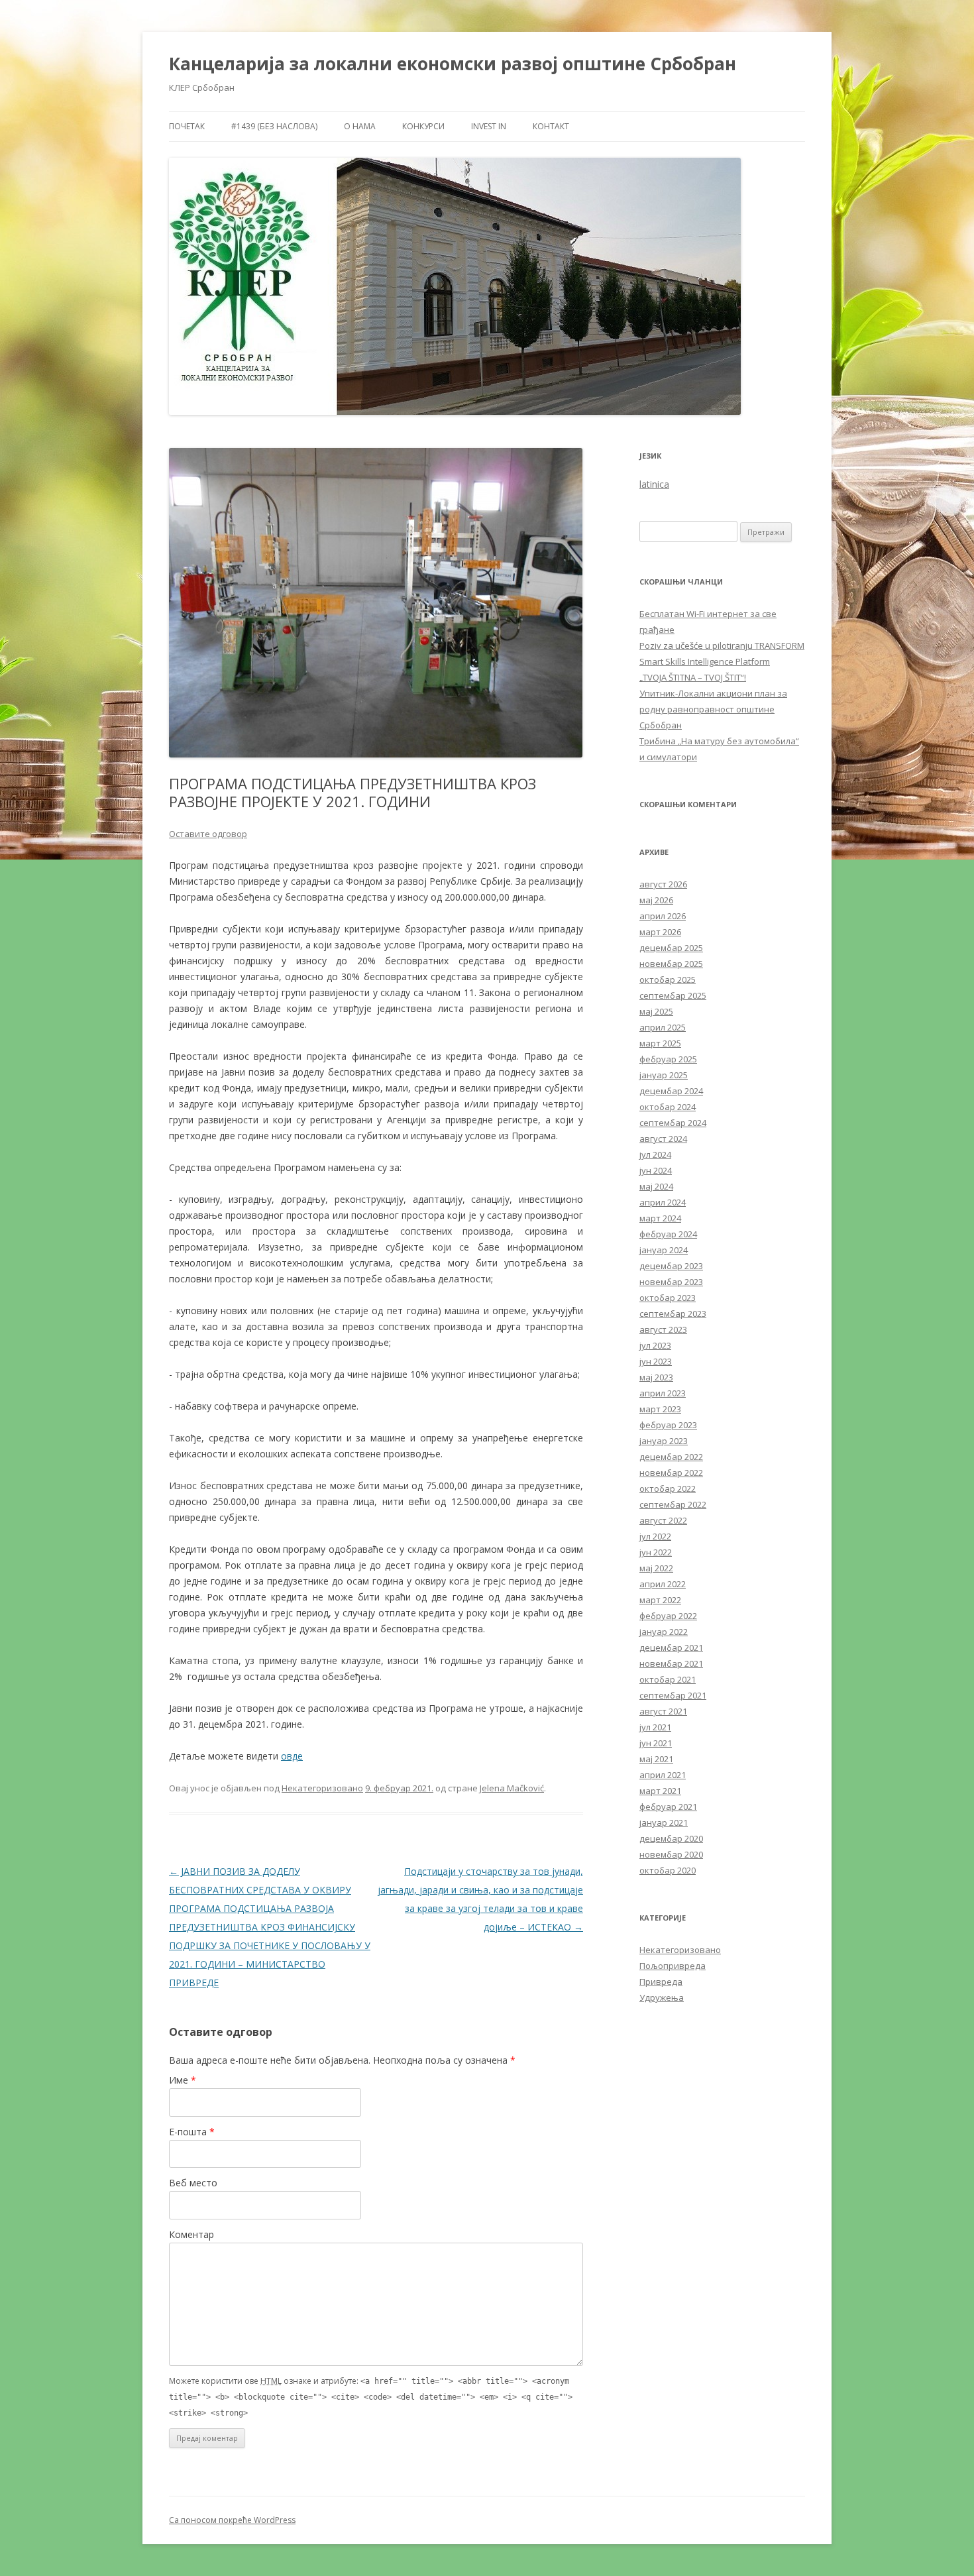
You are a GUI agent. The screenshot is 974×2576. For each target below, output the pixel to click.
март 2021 (660, 1791)
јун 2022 (656, 1552)
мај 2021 (656, 1759)
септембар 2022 (673, 1504)
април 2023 (663, 1393)
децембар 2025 (671, 948)
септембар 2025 (673, 995)
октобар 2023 (668, 1298)
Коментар (191, 2234)
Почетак (187, 126)
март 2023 (660, 1409)
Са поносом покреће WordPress (232, 2520)
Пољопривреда (673, 1966)
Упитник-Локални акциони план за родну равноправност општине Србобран (713, 709)
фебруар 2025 (668, 1059)
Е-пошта (192, 2132)
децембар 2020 (671, 1838)
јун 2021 (656, 1743)
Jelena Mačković (512, 1788)
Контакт (551, 126)
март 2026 (660, 932)
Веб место (193, 2183)
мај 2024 (656, 1186)
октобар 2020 (668, 1870)
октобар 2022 (668, 1488)
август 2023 (663, 1329)
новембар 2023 (671, 1282)
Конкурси (423, 126)
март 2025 (660, 1043)
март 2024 (660, 1218)
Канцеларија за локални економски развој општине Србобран (453, 64)
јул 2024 (655, 1154)
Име (183, 2080)
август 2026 (663, 884)
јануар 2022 (664, 1632)
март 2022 (660, 1600)
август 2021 (663, 1711)
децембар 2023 (671, 1266)
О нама (360, 126)
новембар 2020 (671, 1854)
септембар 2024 (673, 1123)
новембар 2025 (671, 964)
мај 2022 (656, 1568)
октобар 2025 (668, 980)
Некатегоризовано (322, 1788)
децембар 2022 (671, 1457)
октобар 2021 (668, 1679)
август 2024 (663, 1139)
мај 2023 (656, 1377)
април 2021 (663, 1775)
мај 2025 (656, 1011)
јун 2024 (656, 1170)
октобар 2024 (668, 1107)
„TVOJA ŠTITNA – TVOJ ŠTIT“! (693, 677)
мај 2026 (656, 900)
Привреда (661, 1982)
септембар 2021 (673, 1695)
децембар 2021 (671, 1648)
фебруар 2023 (668, 1425)
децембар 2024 (671, 1091)
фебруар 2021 (668, 1807)
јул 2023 (655, 1345)
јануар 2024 (664, 1250)
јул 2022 (655, 1536)
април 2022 (663, 1584)
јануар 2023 (664, 1441)
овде (292, 1756)
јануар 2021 (664, 1822)
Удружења (662, 1997)
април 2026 (663, 916)
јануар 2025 (664, 1075)
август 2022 (663, 1520)
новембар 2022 (671, 1473)
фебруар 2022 (668, 1616)
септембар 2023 (673, 1314)
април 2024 (663, 1202)
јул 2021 (655, 1727)
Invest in (489, 126)
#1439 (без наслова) (274, 126)
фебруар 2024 (668, 1234)
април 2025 (663, 1027)
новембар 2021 (671, 1663)
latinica (654, 484)
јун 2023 (656, 1361)
